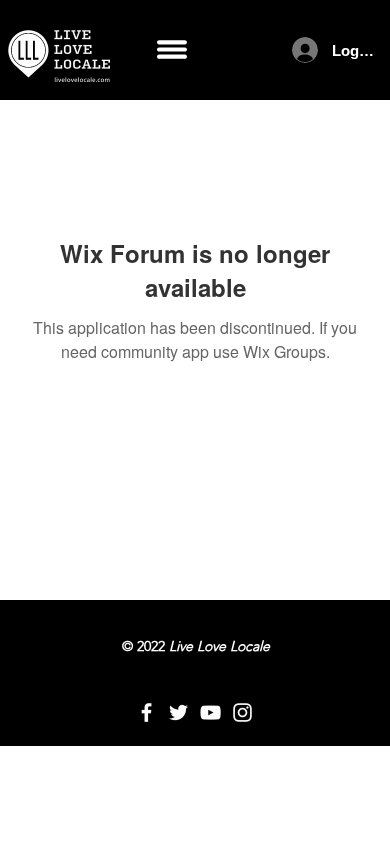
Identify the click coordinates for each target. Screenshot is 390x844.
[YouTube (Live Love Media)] (210, 712)
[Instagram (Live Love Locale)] (242, 712)
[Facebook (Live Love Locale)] (146, 712)
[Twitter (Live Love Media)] (178, 712)
